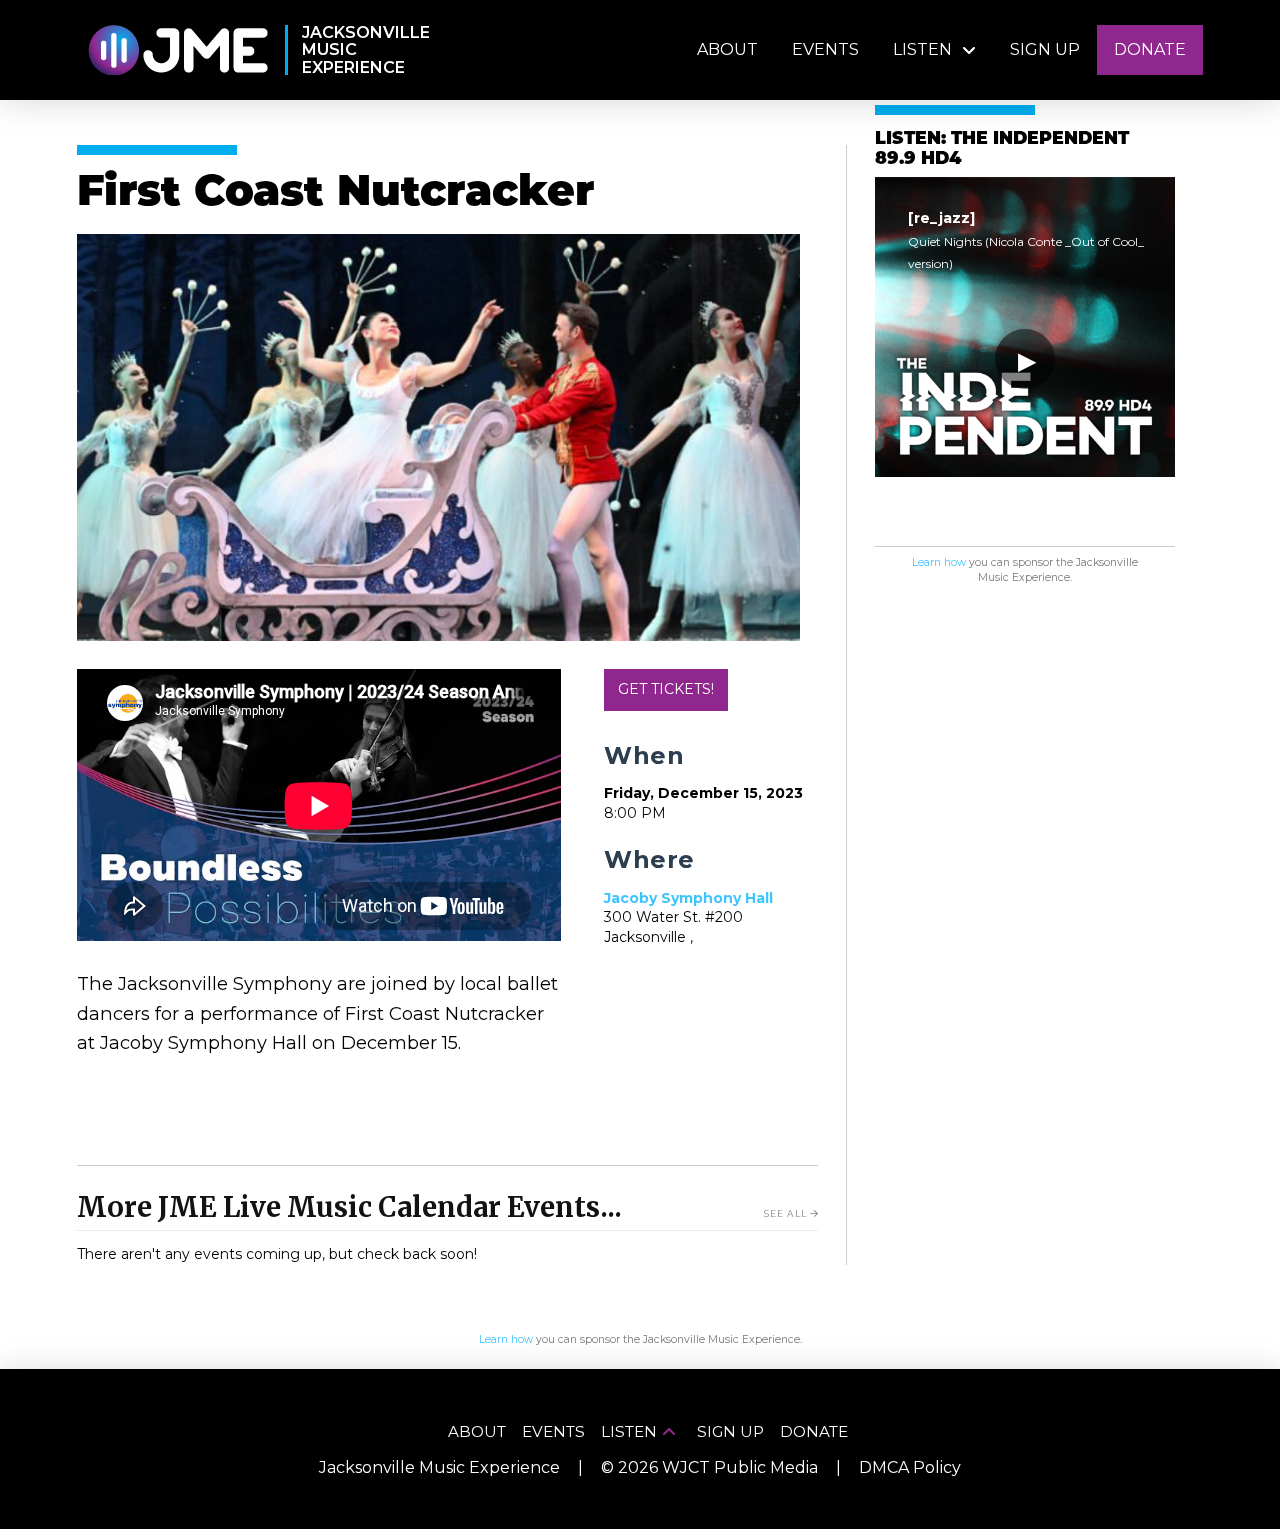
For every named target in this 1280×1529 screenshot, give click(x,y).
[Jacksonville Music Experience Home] (177, 50)
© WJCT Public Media (709, 1467)
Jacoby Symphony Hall (688, 898)
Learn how (939, 562)
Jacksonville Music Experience (439, 1467)
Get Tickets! (666, 689)
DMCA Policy (910, 1467)
